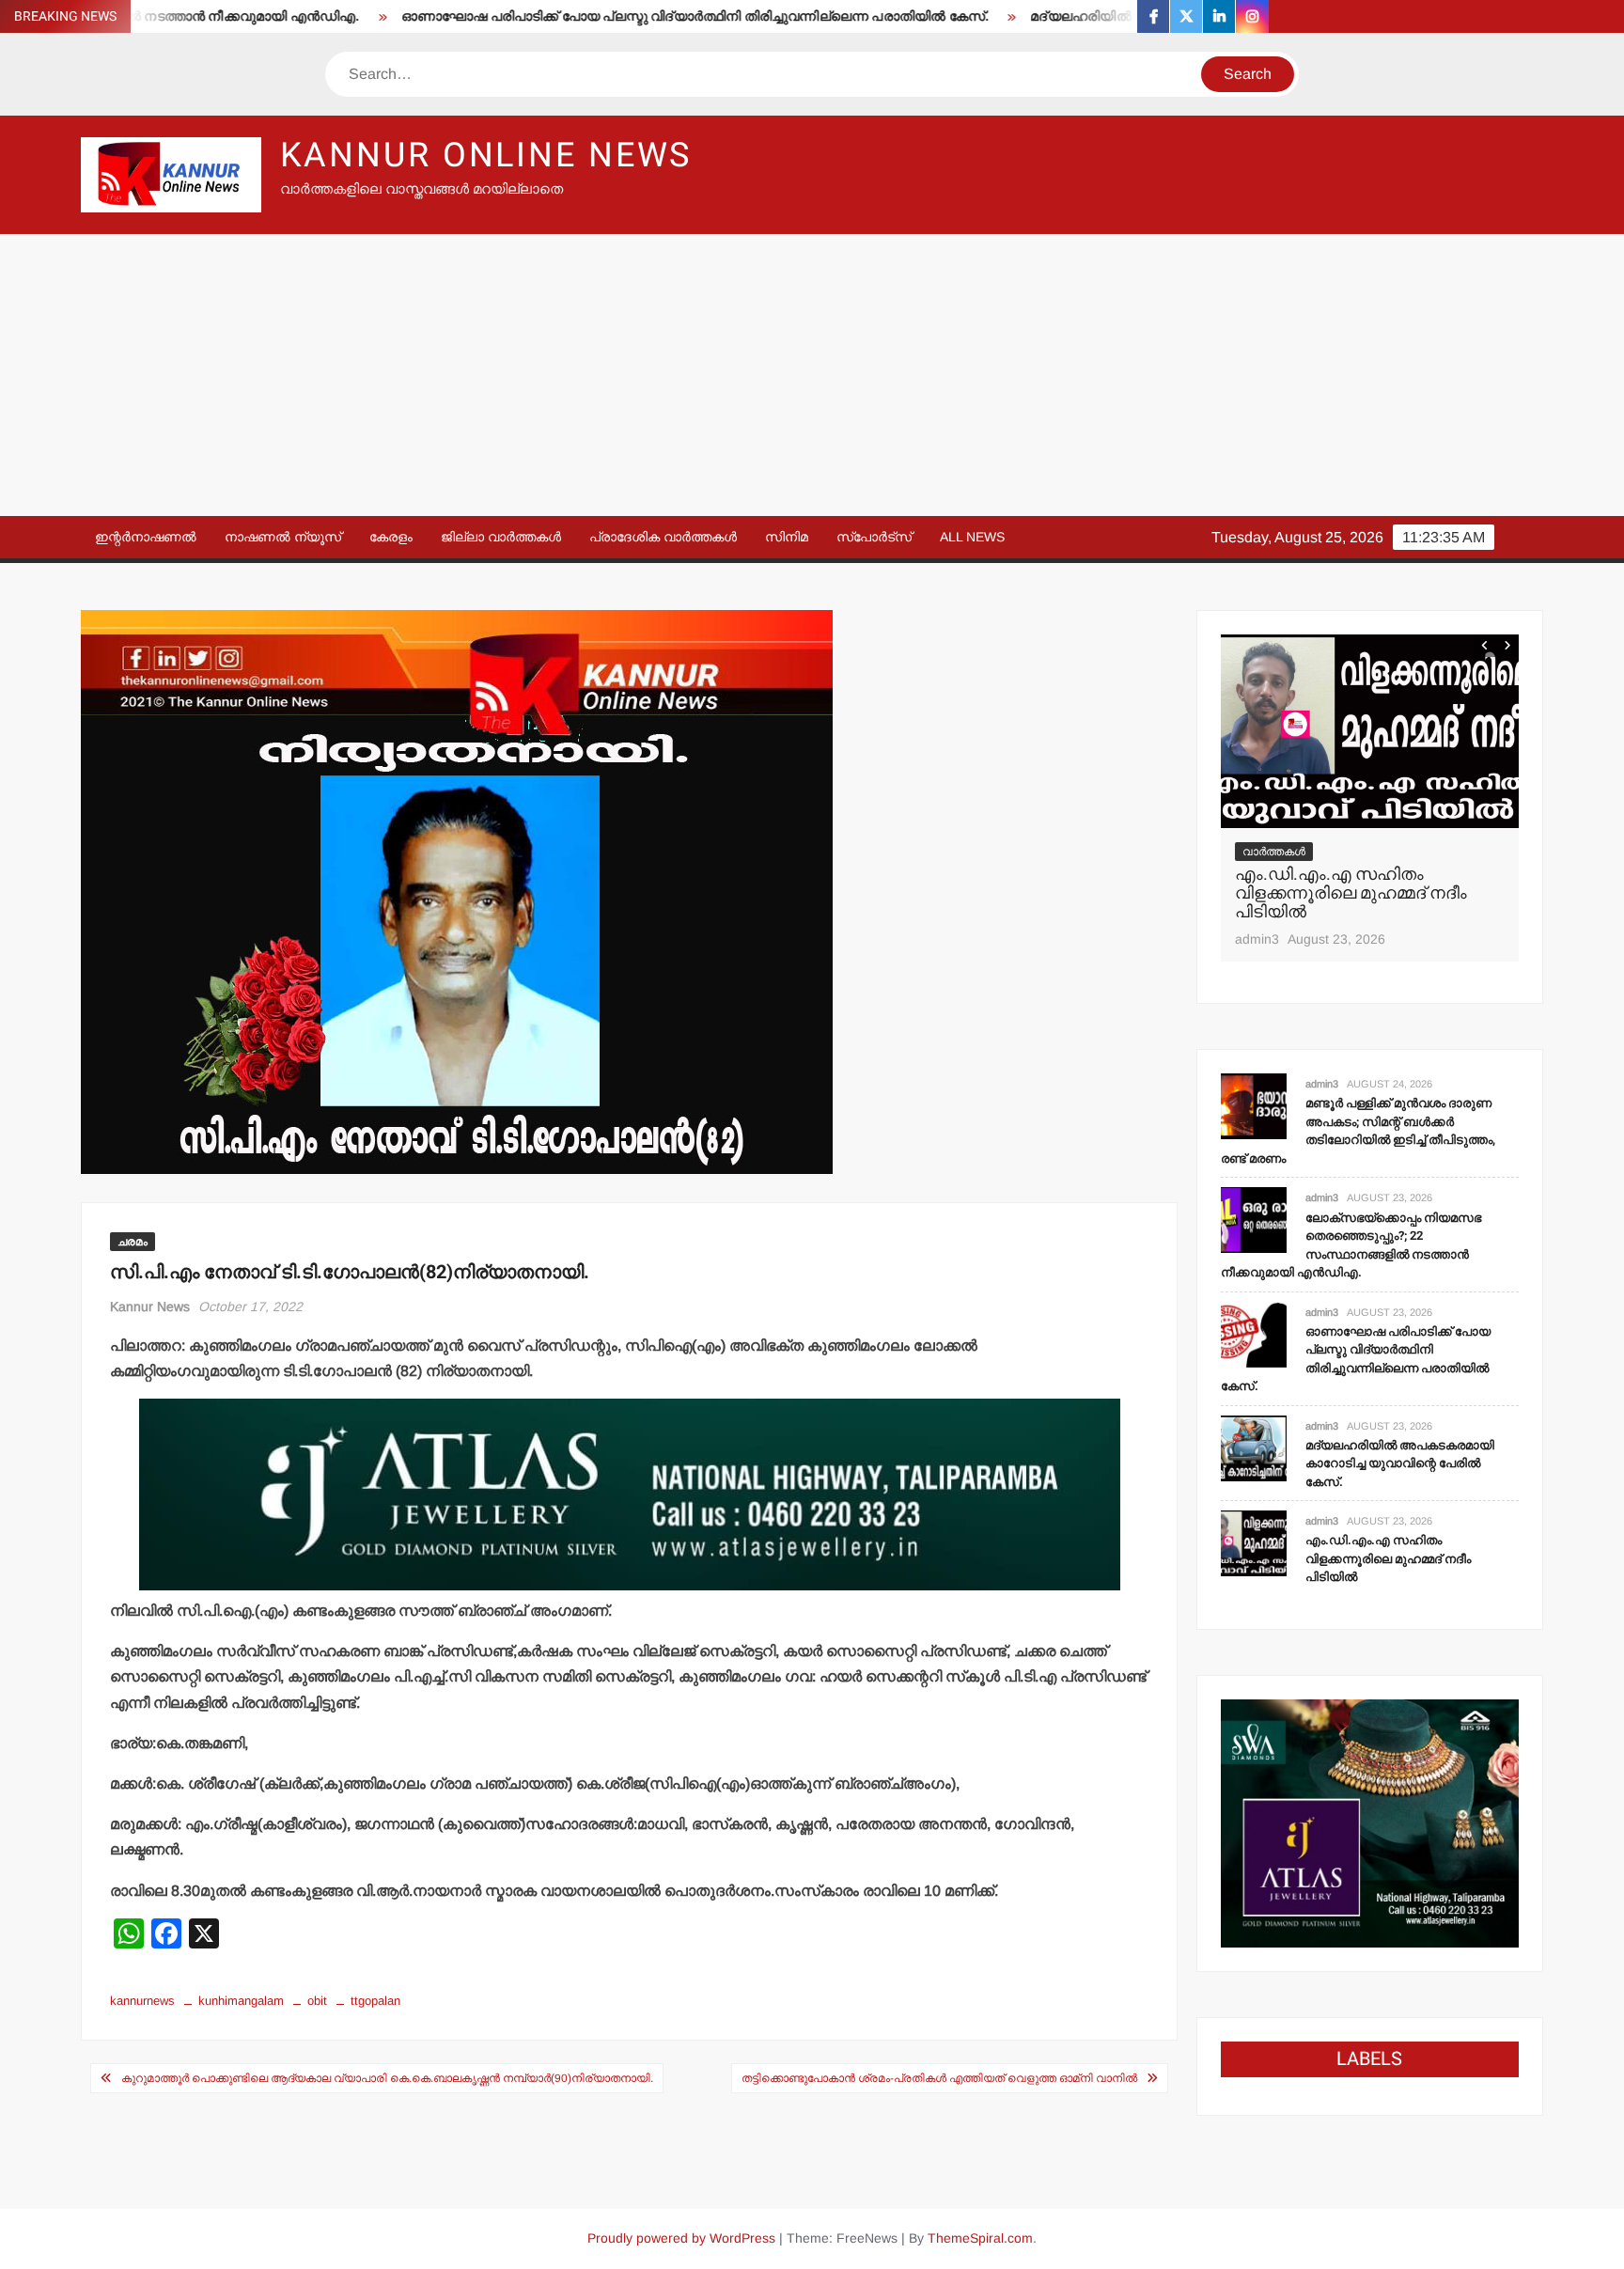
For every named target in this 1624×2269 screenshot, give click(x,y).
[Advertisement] (812, 375)
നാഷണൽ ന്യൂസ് (283, 537)
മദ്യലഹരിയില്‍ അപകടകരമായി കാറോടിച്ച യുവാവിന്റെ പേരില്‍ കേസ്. (1400, 1463)
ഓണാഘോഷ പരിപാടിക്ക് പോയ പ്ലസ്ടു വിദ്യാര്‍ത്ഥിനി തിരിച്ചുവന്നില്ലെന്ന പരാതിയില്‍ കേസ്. (631, 16)
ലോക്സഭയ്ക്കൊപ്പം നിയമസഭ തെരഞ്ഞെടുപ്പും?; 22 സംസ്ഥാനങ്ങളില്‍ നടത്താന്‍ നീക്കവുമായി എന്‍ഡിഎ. (1351, 1245)
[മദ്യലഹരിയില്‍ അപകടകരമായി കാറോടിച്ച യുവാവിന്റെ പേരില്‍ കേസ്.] (1254, 1447)
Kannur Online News (486, 156)
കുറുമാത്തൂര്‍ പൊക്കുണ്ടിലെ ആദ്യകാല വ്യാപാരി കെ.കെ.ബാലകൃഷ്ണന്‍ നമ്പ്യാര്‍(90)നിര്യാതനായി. (387, 2078)
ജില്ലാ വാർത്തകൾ (501, 537)
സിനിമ (787, 537)
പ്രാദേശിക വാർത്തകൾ (663, 537)
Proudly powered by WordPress (681, 2238)
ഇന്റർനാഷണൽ (146, 537)
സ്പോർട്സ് (874, 537)
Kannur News (150, 1307)
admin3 (1257, 939)
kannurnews (142, 2001)
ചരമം (133, 1242)
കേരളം (391, 537)
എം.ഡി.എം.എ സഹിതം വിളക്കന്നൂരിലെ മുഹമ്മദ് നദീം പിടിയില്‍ (1351, 893)
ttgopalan (375, 2001)
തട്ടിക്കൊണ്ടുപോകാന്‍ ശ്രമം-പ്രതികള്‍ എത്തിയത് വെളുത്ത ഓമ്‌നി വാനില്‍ (939, 2078)
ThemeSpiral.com (980, 2238)
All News (972, 537)
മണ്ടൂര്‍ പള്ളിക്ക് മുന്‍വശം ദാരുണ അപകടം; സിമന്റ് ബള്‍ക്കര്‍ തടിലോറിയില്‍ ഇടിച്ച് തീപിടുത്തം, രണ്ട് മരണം (1358, 1131)
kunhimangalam (241, 2001)
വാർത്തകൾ (1274, 852)
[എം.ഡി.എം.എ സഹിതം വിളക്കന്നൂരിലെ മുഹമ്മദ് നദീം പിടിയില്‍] (1370, 731)
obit (317, 2001)
